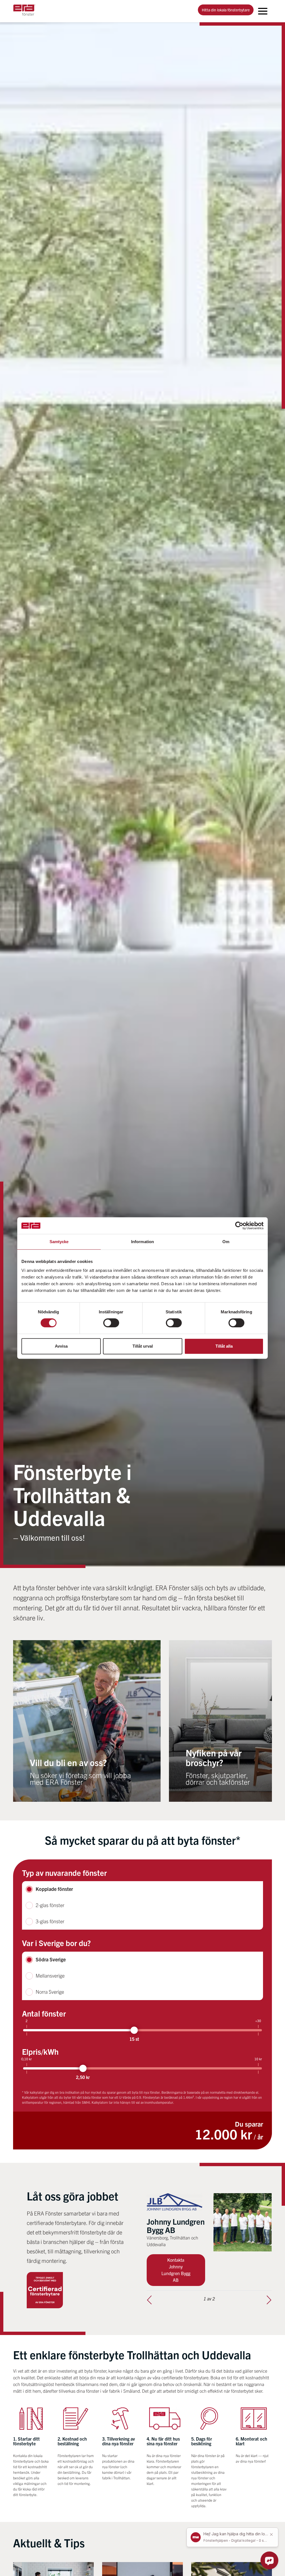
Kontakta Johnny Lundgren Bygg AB (176, 2270)
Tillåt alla (224, 1346)
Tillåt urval (143, 1346)
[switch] (111, 1323)
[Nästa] (269, 2300)
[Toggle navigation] (263, 11)
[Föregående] (149, 2300)
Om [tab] (226, 1242)
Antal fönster (44, 2013)
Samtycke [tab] (59, 1242)
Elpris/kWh (40, 2051)
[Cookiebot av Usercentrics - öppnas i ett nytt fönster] (239, 1226)
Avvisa (61, 1346)
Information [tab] (142, 1242)
